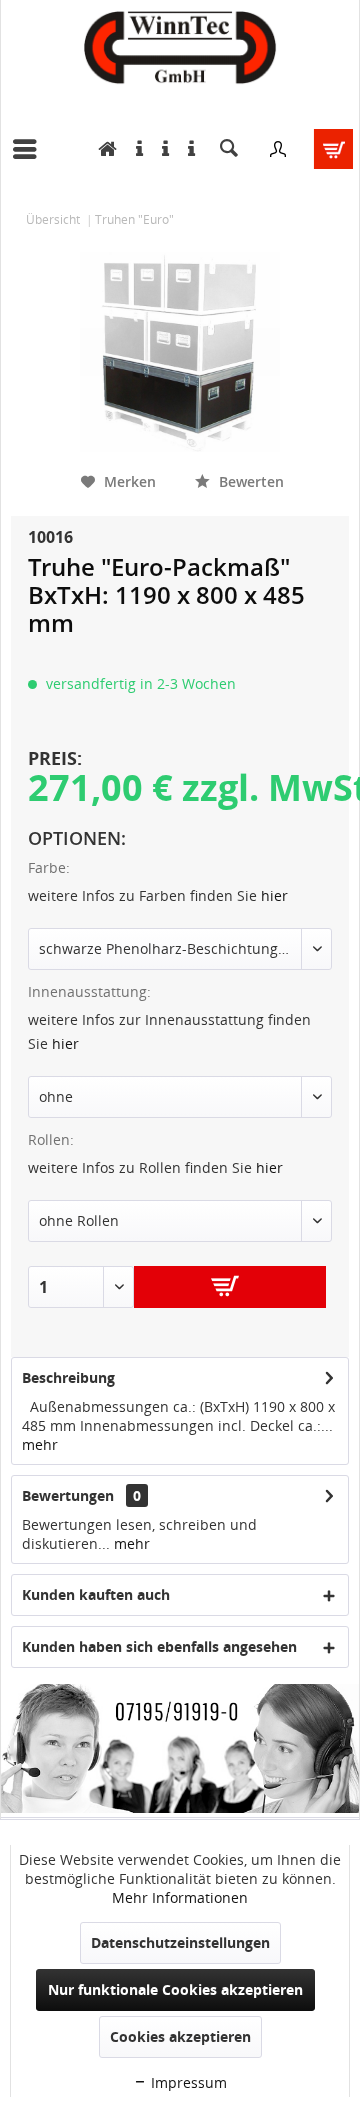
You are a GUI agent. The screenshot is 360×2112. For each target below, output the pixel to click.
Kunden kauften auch (96, 1594)
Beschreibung (68, 1377)
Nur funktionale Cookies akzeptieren (175, 1989)
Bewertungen (68, 1495)
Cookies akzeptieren (180, 2036)
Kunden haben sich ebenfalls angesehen (159, 1646)
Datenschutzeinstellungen (180, 1942)
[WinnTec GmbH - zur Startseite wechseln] (180, 47)
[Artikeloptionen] (160, 149)
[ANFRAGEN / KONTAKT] (134, 149)
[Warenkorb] (327, 149)
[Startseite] (102, 149)
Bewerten (249, 481)
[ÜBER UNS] (186, 149)
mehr (40, 1444)
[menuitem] (30, 149)
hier (274, 895)
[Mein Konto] (278, 149)
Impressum (187, 2082)
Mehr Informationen (180, 1897)
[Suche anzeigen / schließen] (229, 149)
